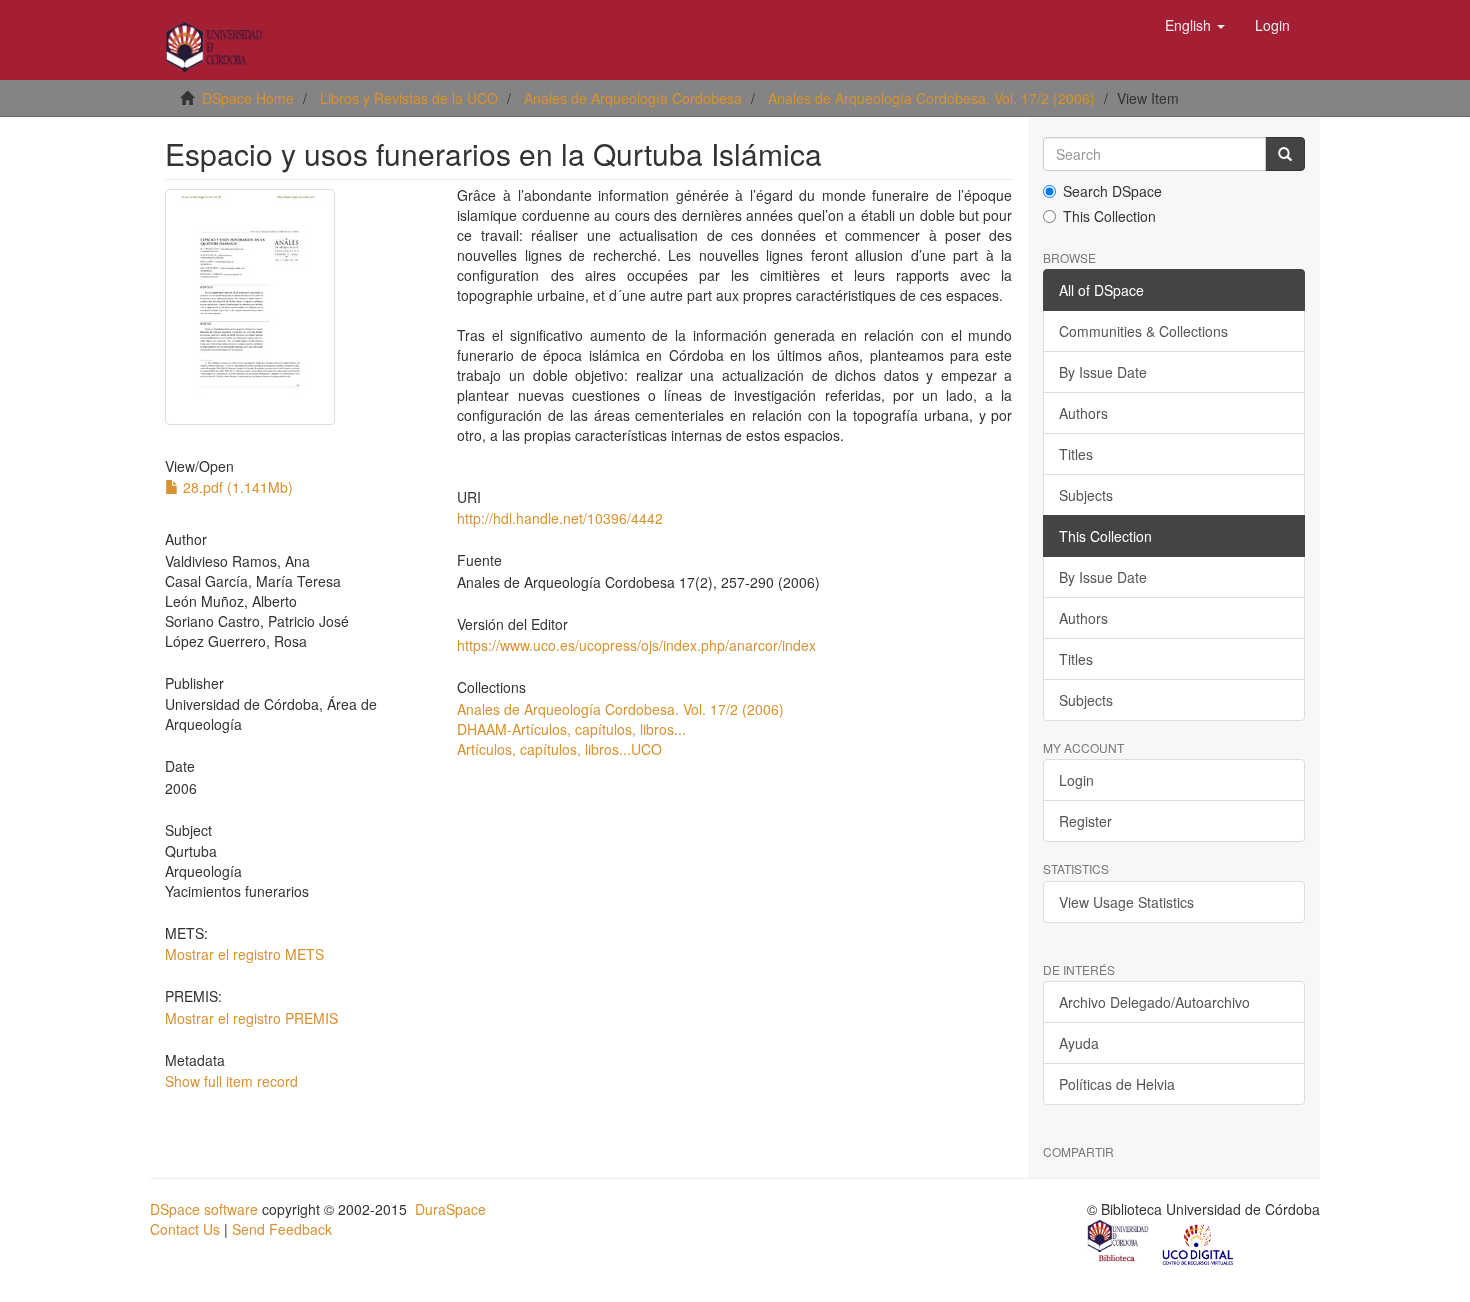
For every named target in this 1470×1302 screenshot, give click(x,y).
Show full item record (231, 1081)
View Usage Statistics (1126, 902)
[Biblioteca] (1119, 1243)
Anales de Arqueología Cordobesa (633, 98)
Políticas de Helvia (1117, 1084)
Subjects (1086, 495)
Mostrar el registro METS (244, 954)
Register (1085, 821)
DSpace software (204, 1209)
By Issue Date (1103, 372)
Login (1076, 780)
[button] (1195, 25)
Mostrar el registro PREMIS (251, 1018)
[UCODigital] (1199, 1243)
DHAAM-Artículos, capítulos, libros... (571, 729)
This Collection (1109, 216)
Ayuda (1079, 1043)
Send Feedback (282, 1229)
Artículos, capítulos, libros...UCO (559, 749)
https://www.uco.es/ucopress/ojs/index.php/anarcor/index (636, 645)
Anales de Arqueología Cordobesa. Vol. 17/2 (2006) (931, 98)
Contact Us (185, 1229)
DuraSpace (450, 1209)
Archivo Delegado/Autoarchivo (1154, 1002)
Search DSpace (1112, 191)
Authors (1083, 413)
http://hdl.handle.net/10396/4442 (560, 518)
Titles (1076, 454)
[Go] (1285, 154)
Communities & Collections (1143, 331)
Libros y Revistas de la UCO (409, 98)
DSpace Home (248, 98)
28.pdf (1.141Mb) (236, 487)
